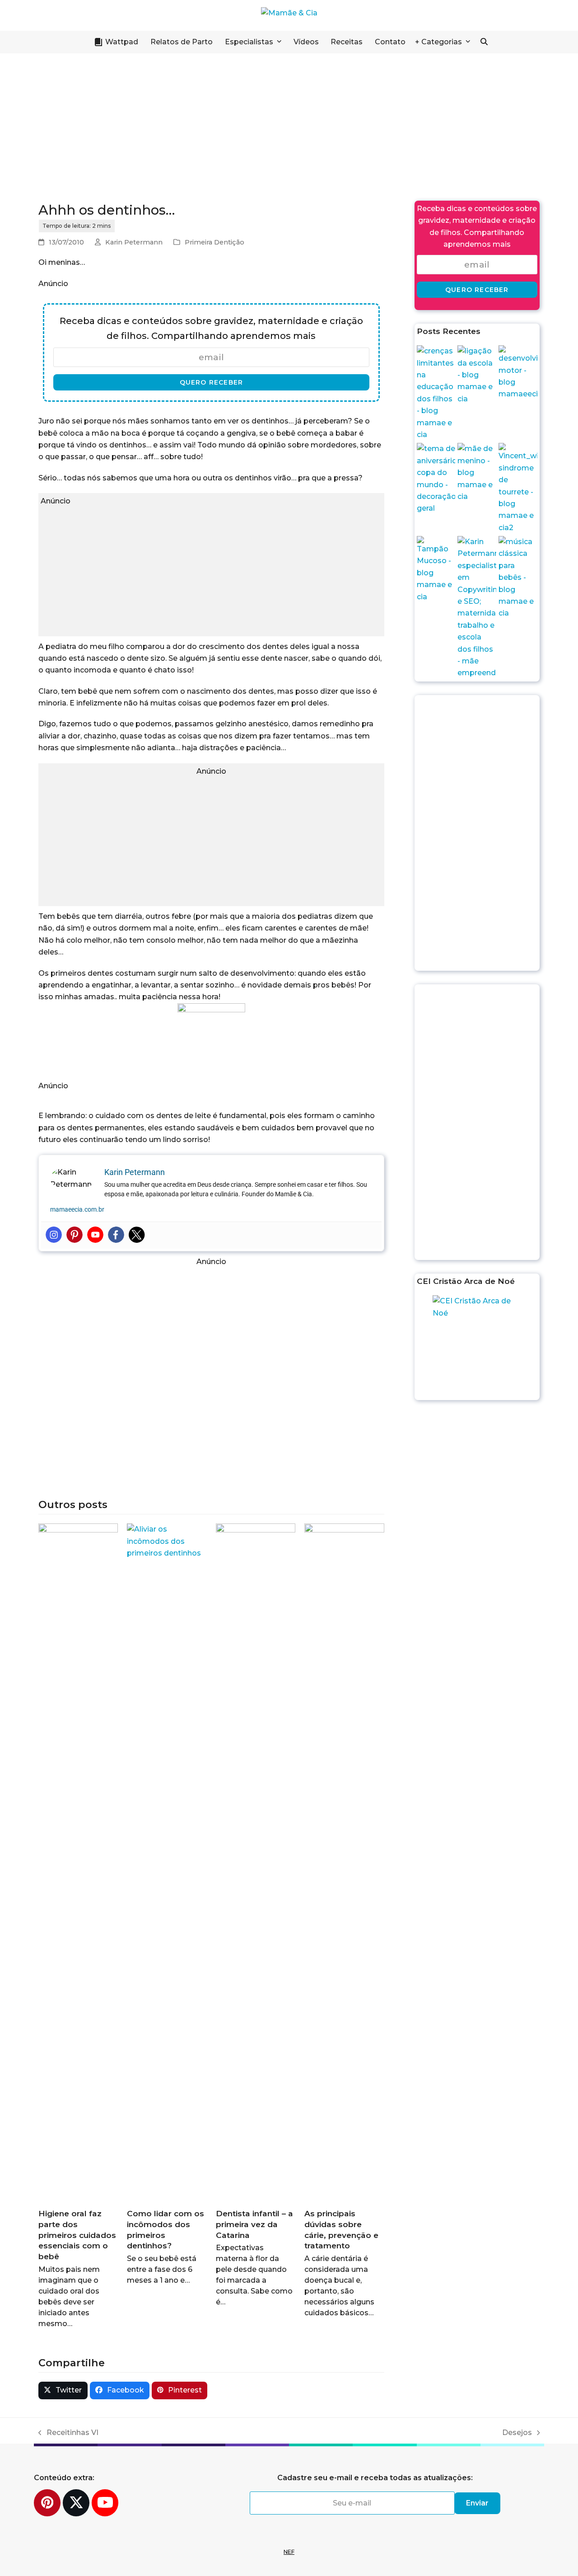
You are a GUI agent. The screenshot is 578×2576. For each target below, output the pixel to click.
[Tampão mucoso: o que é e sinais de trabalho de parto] (436, 569)
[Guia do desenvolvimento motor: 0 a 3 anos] (518, 372)
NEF (289, 2552)
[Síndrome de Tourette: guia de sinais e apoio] (518, 488)
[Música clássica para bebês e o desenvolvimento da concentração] (518, 577)
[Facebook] (116, 1235)
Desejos (517, 2433)
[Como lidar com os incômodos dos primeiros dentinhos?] (167, 1862)
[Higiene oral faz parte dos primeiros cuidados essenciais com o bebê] (78, 1862)
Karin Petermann (134, 242)
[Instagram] (54, 1235)
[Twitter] (137, 1235)
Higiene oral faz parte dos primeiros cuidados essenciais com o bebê (77, 2235)
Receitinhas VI (68, 2433)
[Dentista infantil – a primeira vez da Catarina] (256, 1862)
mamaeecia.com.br (77, 1209)
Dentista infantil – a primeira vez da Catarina (254, 2224)
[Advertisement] (289, 122)
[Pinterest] (75, 1235)
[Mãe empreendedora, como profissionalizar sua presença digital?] (477, 607)
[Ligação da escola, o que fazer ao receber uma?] (477, 374)
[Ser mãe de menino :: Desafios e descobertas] (477, 472)
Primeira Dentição (214, 242)
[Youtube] (95, 1235)
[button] (484, 42)
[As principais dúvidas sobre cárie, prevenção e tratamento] (344, 1862)
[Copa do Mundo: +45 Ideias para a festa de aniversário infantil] (436, 478)
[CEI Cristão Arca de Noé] (477, 1347)
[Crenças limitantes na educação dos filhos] (436, 393)
